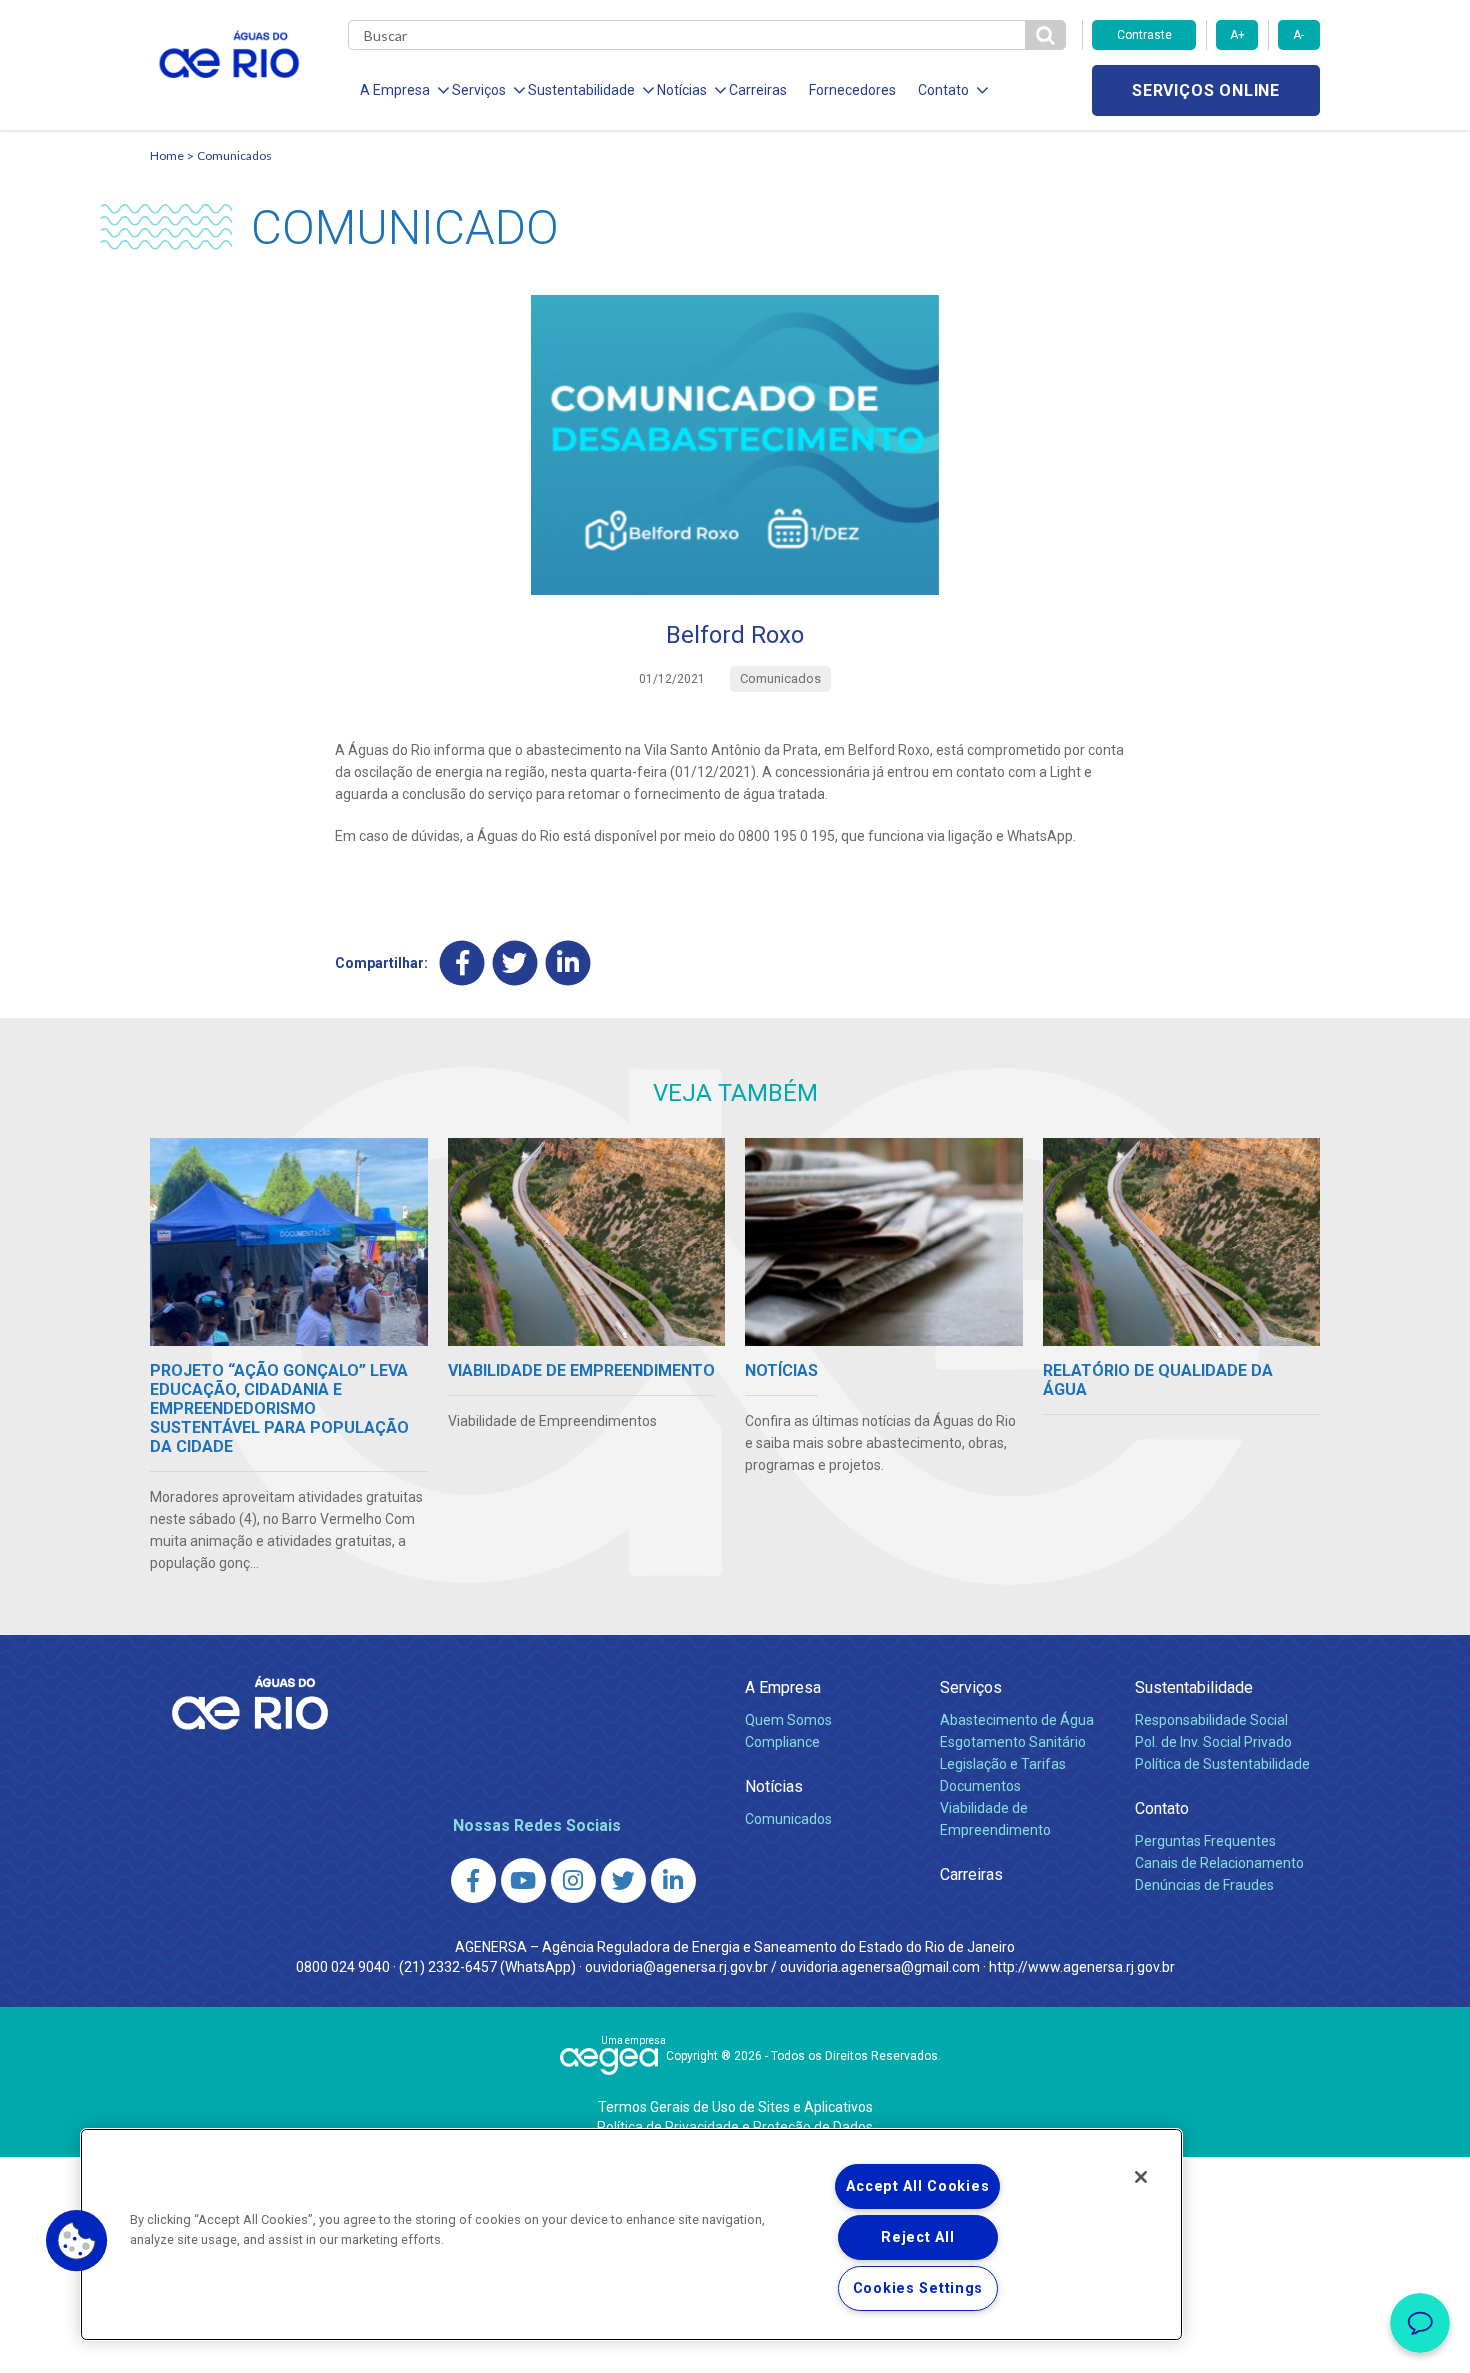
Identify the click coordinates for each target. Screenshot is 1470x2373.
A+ (1237, 35)
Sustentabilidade (1194, 1687)
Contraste (1144, 35)
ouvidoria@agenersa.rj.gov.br (676, 1967)
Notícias (774, 1786)
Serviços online (1206, 90)
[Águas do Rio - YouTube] (523, 1880)
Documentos (980, 1786)
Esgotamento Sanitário (1013, 1742)
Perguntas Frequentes (1205, 1841)
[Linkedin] (568, 962)
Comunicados (234, 155)
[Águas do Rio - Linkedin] (673, 1880)
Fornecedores (852, 90)
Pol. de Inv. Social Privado (1213, 1742)
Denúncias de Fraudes (1204, 1885)
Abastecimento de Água (1017, 1720)
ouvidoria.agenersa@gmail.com (880, 1967)
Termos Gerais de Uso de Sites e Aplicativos (735, 2107)
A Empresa (783, 1687)
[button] (77, 2241)
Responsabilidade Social (1211, 1720)
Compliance (782, 1742)
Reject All (917, 2237)
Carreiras (758, 90)
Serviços (971, 1687)
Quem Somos (788, 1720)
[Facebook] (462, 962)
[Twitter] (515, 962)
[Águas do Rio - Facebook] (473, 1880)
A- (1298, 35)
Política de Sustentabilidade (1222, 1764)
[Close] (1141, 2177)
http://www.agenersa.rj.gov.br (1082, 1967)
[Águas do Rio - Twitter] (623, 1880)
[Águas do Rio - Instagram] (573, 1880)
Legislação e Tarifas (1003, 1764)
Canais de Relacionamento (1219, 1863)
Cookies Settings (918, 2288)
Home (167, 155)
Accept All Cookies (917, 2186)
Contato (1162, 1808)
